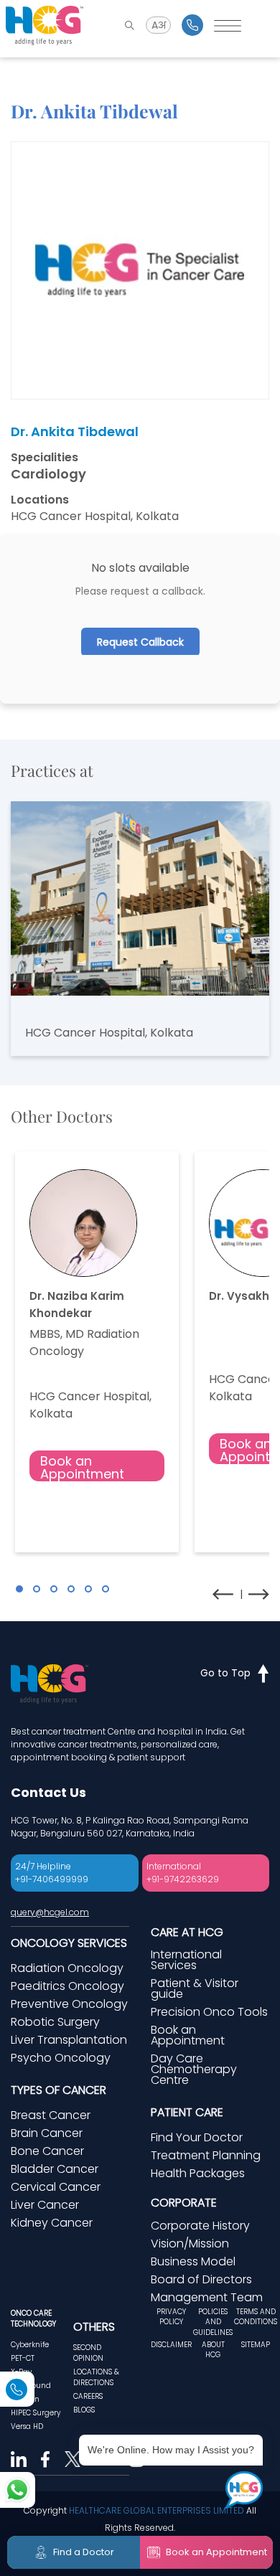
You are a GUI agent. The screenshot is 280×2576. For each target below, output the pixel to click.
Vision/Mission (190, 2244)
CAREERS (88, 2396)
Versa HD (27, 2426)
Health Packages (198, 2173)
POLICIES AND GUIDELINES (213, 2322)
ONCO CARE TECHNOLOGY (33, 2318)
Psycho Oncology (61, 2058)
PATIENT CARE (187, 2112)
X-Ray (21, 2372)
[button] (19, 1589)
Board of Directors (201, 2279)
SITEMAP (256, 2345)
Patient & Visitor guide (195, 1988)
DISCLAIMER (171, 2345)
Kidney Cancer (52, 2223)
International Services (186, 1960)
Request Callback (140, 642)
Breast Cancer (51, 2115)
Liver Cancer (45, 2205)
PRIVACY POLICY (171, 2317)
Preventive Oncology (69, 2004)
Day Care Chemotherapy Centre (194, 2069)
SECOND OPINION (88, 2353)
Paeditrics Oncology (67, 1986)
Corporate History (200, 2226)
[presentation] (223, 1594)
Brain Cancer (47, 2133)
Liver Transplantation (69, 2040)
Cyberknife (30, 2345)
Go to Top (225, 1673)
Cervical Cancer (56, 2187)
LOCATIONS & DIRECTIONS (96, 2377)
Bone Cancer (47, 2151)
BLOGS (84, 2410)
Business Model (193, 2261)
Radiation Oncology (67, 1968)
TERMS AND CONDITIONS (256, 2317)
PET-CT (23, 2358)
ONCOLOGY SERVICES (69, 1943)
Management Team (207, 2297)
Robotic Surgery (55, 2022)
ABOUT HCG (213, 2350)
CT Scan (25, 2399)
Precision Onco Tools (209, 2012)
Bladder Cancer (55, 2169)
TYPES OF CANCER (59, 2090)
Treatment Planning (206, 2155)
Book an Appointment (82, 1467)
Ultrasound (31, 2386)
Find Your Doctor (197, 2137)
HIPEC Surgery (36, 2413)
